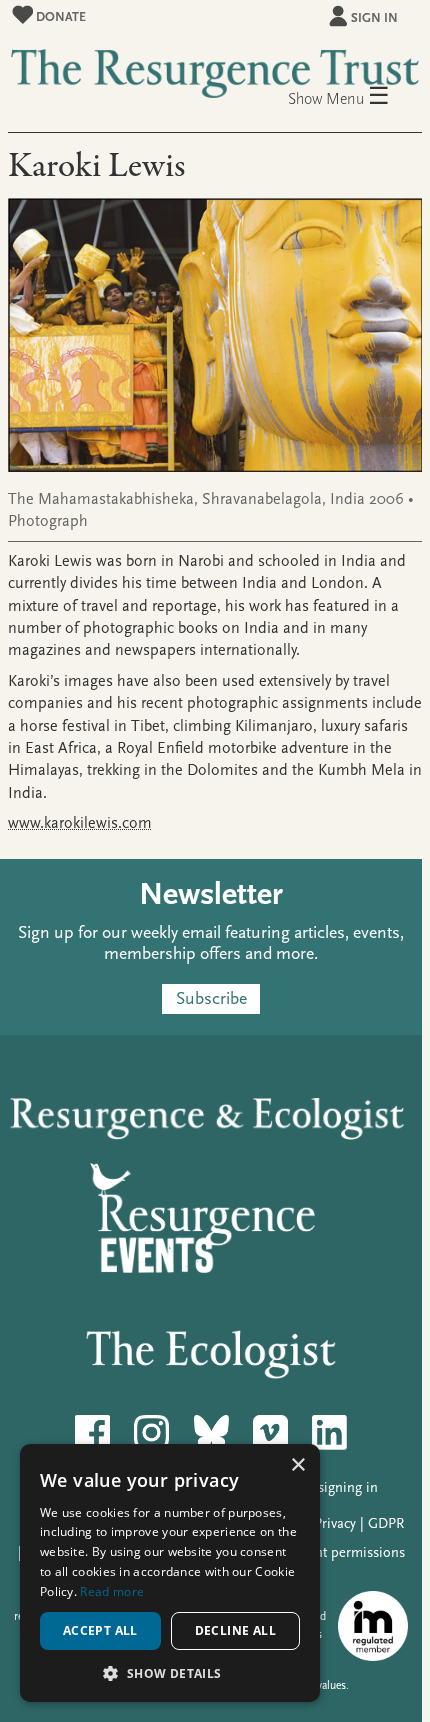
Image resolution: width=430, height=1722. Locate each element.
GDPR (386, 1523)
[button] (170, 1672)
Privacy (335, 1523)
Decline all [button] (235, 1630)
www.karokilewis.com (80, 823)
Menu (358, 97)
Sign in (374, 17)
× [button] (297, 1465)
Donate (59, 16)
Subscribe (211, 999)
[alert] (170, 1573)
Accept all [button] (100, 1630)
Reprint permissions (344, 1552)
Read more (112, 1591)
